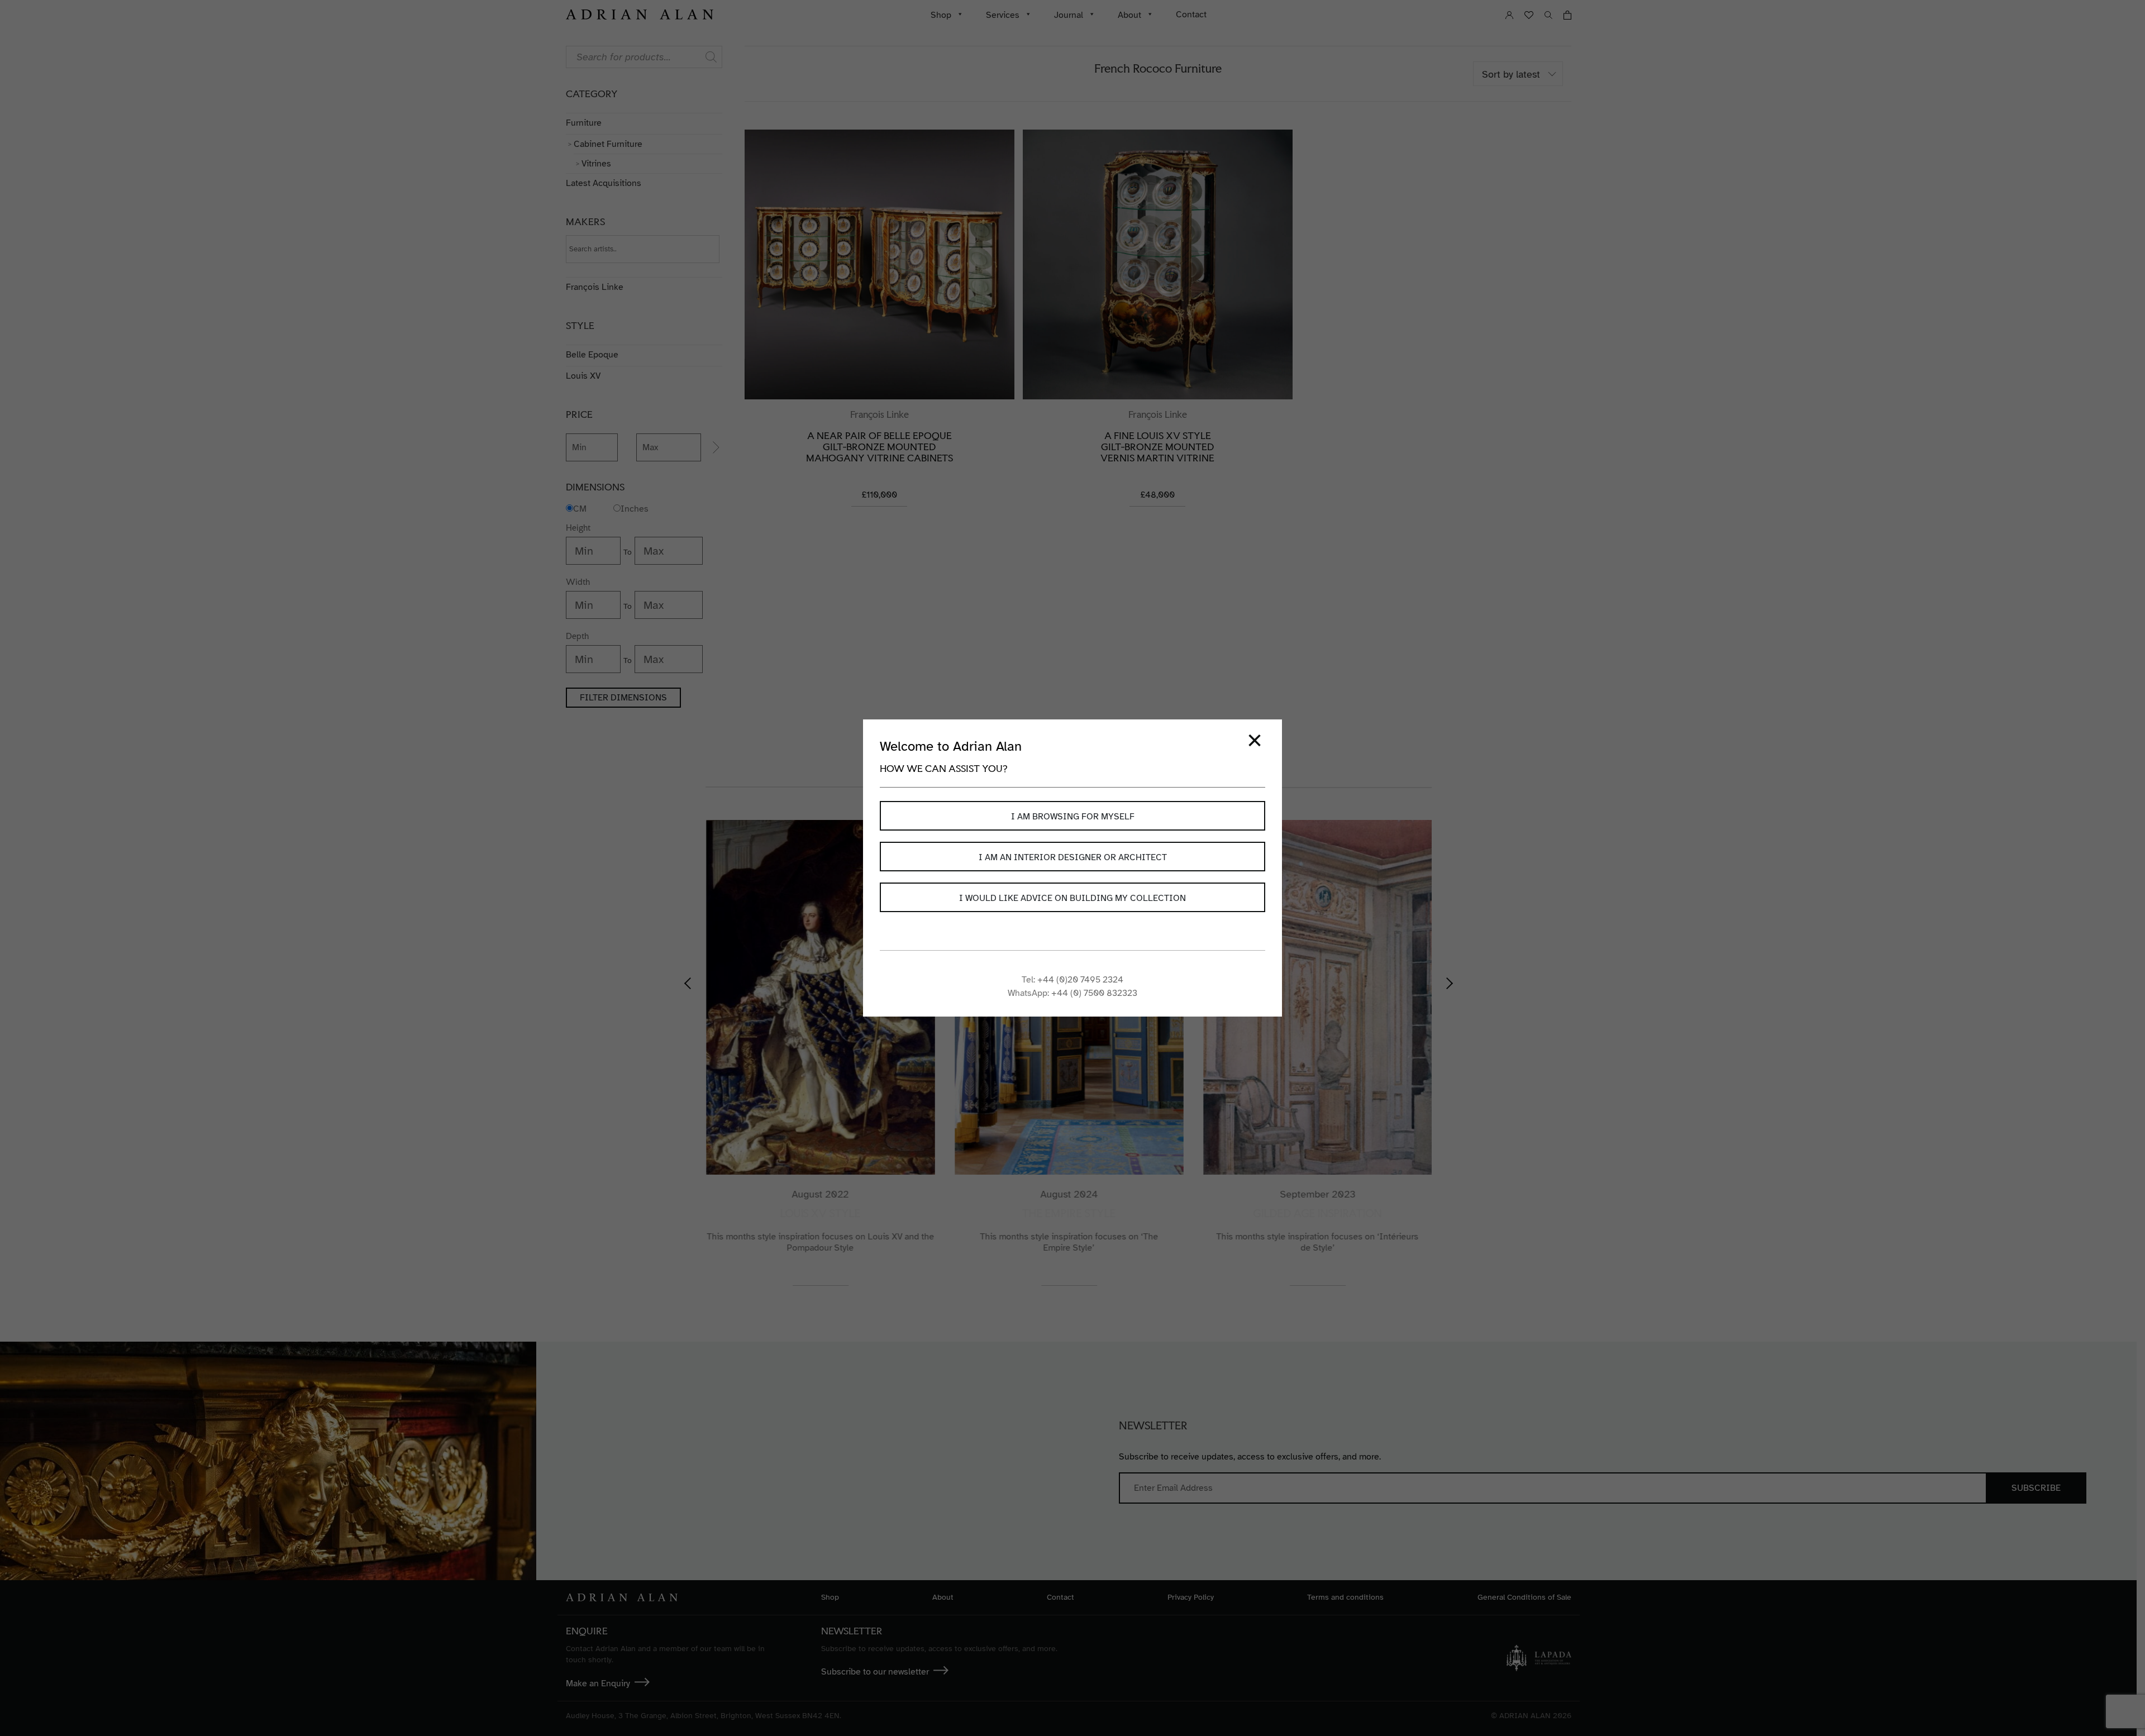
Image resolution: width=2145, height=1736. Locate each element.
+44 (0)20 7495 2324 (1080, 980)
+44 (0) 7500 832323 (1094, 993)
